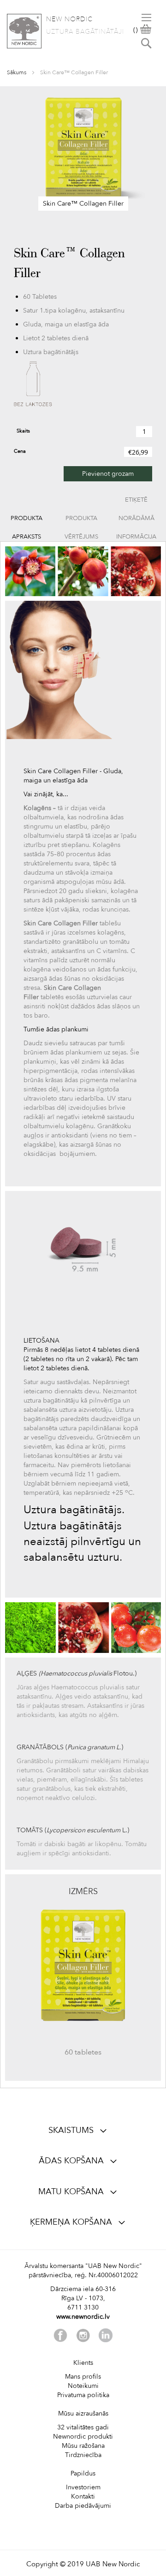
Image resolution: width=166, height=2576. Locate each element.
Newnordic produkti (83, 2437)
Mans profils (83, 2377)
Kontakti (83, 2496)
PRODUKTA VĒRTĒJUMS (81, 521)
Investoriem (83, 2487)
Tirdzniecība (83, 2455)
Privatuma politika (83, 2395)
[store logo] (24, 31)
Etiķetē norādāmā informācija (136, 502)
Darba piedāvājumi (83, 2506)
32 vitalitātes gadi (83, 2427)
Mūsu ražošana (83, 2446)
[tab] (27, 518)
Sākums (17, 72)
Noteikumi (83, 2386)
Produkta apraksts (27, 521)
